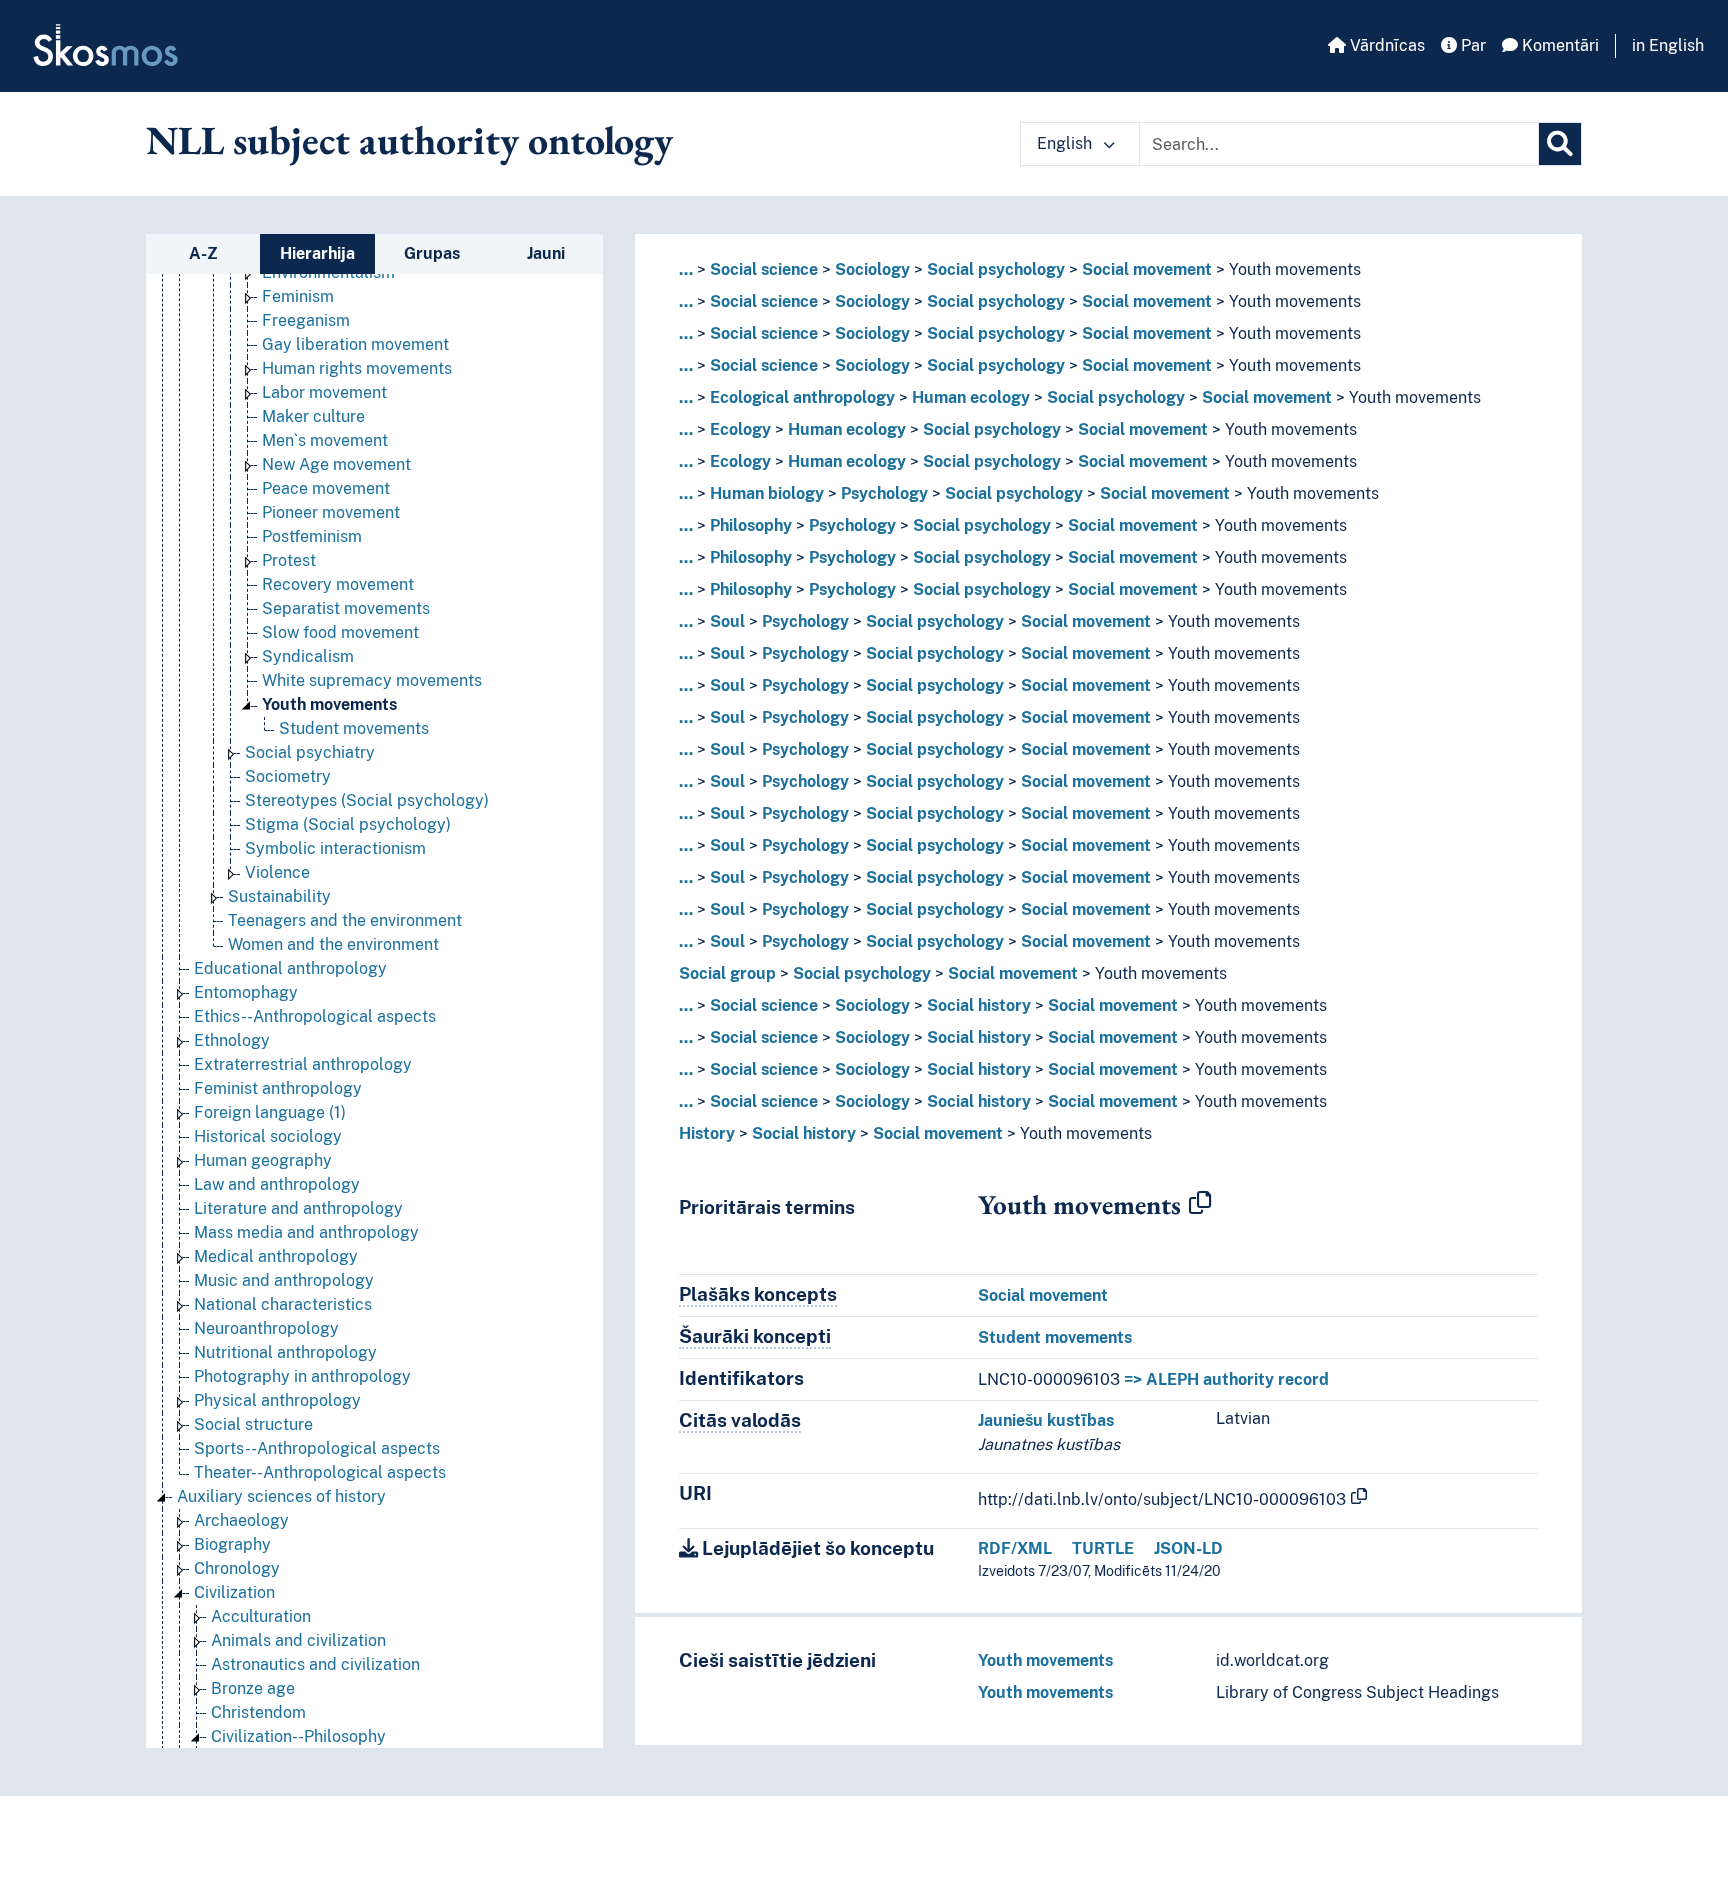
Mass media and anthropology (306, 1232)
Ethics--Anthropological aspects (315, 1016)
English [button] (1066, 143)
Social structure (253, 1424)
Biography (232, 1544)
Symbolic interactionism (335, 848)
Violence (277, 872)
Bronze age (253, 1688)
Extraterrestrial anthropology (303, 1064)
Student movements (354, 728)
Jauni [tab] (546, 253)
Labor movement (324, 392)
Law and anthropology (277, 1184)
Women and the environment (333, 944)
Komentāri (1558, 45)
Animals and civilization (298, 1640)
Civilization (234, 1592)
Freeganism (306, 320)
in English (1668, 45)
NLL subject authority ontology (409, 140)
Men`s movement (325, 440)
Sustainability (279, 896)
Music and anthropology (284, 1280)
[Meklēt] (1560, 144)
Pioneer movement (331, 512)
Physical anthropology (277, 1400)
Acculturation (261, 1616)
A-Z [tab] (203, 253)
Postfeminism (312, 536)
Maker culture (313, 416)
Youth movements (329, 704)
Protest (289, 560)
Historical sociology (268, 1136)
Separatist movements (346, 608)
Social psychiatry (310, 752)
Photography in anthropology (302, 1376)
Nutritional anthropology (285, 1352)
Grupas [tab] (432, 253)
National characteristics (283, 1304)
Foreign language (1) (270, 1112)
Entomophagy (246, 992)
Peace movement (326, 488)
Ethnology (232, 1040)
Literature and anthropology (298, 1208)
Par (1471, 45)
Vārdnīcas (1385, 45)
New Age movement (336, 464)
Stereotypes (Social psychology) (367, 800)
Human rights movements (357, 368)
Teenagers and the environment (345, 920)
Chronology (237, 1568)
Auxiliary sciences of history (281, 1496)
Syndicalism (308, 656)
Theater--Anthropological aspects (320, 1472)
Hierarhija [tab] (317, 253)
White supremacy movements (372, 680)
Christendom (258, 1712)
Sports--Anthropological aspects (317, 1448)
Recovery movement (338, 584)
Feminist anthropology (278, 1088)
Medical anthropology (276, 1256)
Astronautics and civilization (315, 1664)
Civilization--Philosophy (298, 1736)
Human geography (263, 1160)
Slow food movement (340, 632)
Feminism (298, 296)
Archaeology (241, 1520)
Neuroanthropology (266, 1328)
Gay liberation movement (355, 344)
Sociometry (288, 776)
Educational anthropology (290, 968)
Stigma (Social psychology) (348, 824)
